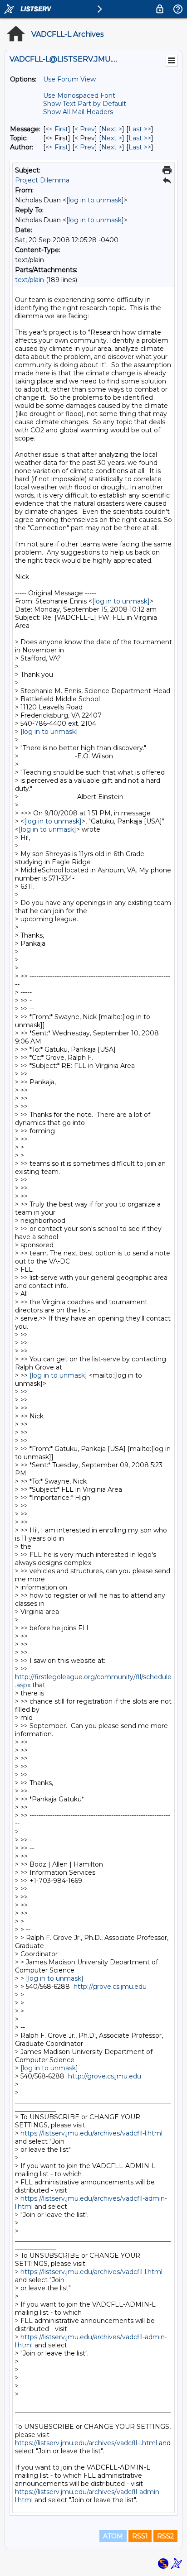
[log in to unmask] (95, 200)
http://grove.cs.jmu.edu (110, 1987)
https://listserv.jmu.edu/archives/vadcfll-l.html (91, 2133)
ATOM (113, 2536)
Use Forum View (69, 79)
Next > (112, 129)
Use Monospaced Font (79, 96)
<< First (57, 129)
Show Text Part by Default (85, 104)
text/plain (30, 280)
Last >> (140, 129)
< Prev (85, 129)
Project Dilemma (42, 180)
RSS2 (165, 2536)
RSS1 (140, 2536)
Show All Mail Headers (78, 112)
